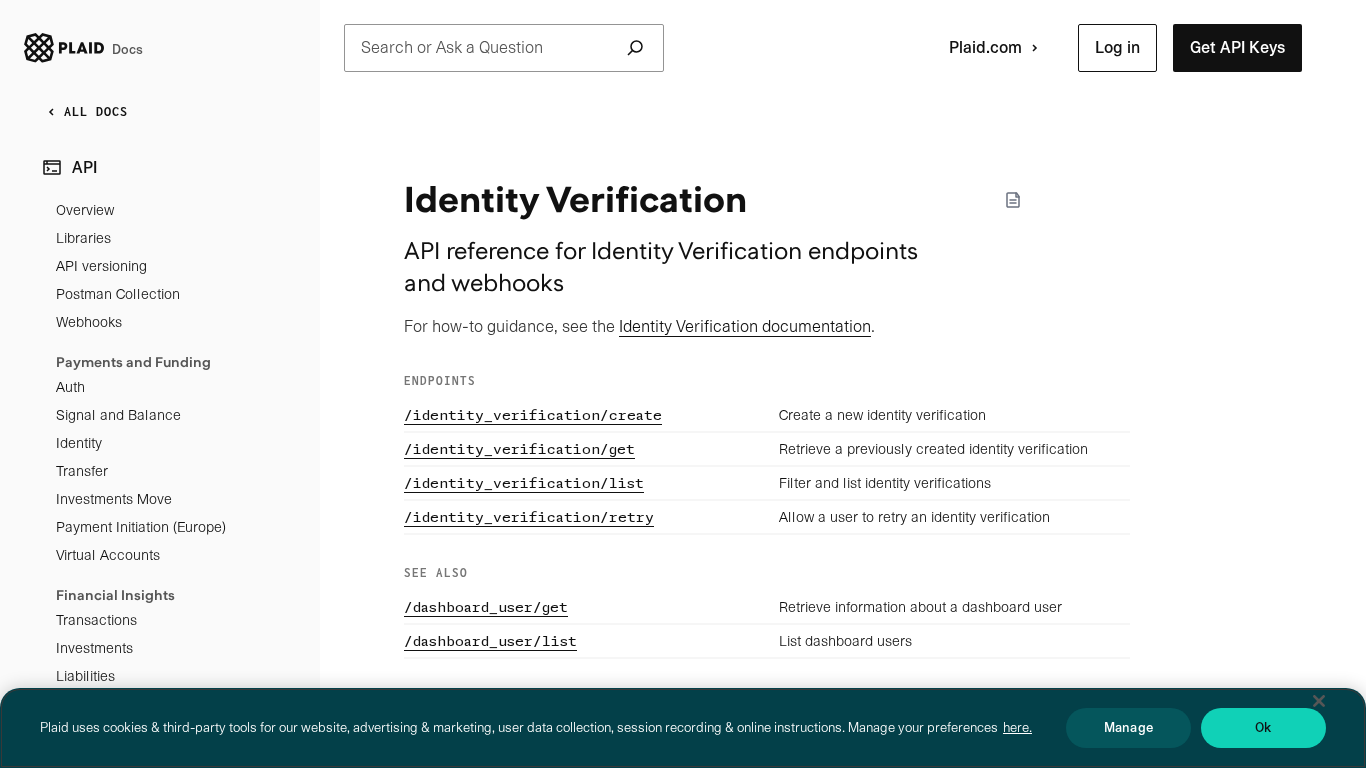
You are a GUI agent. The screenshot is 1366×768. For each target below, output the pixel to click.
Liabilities (85, 676)
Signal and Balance (118, 415)
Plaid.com (985, 47)
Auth (70, 387)
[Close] (1319, 701)
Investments (94, 648)
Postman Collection (118, 294)
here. (1017, 727)
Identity (79, 443)
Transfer (82, 471)
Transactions (96, 620)
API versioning (101, 266)
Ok (1263, 727)
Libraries (83, 238)
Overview (85, 210)
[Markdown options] (1013, 200)
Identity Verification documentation (745, 326)
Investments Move (114, 499)
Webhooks (89, 322)
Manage (1128, 727)
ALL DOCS (96, 111)
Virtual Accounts (108, 555)
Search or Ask (452, 47)
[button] (1117, 48)
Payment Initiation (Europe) (141, 527)
